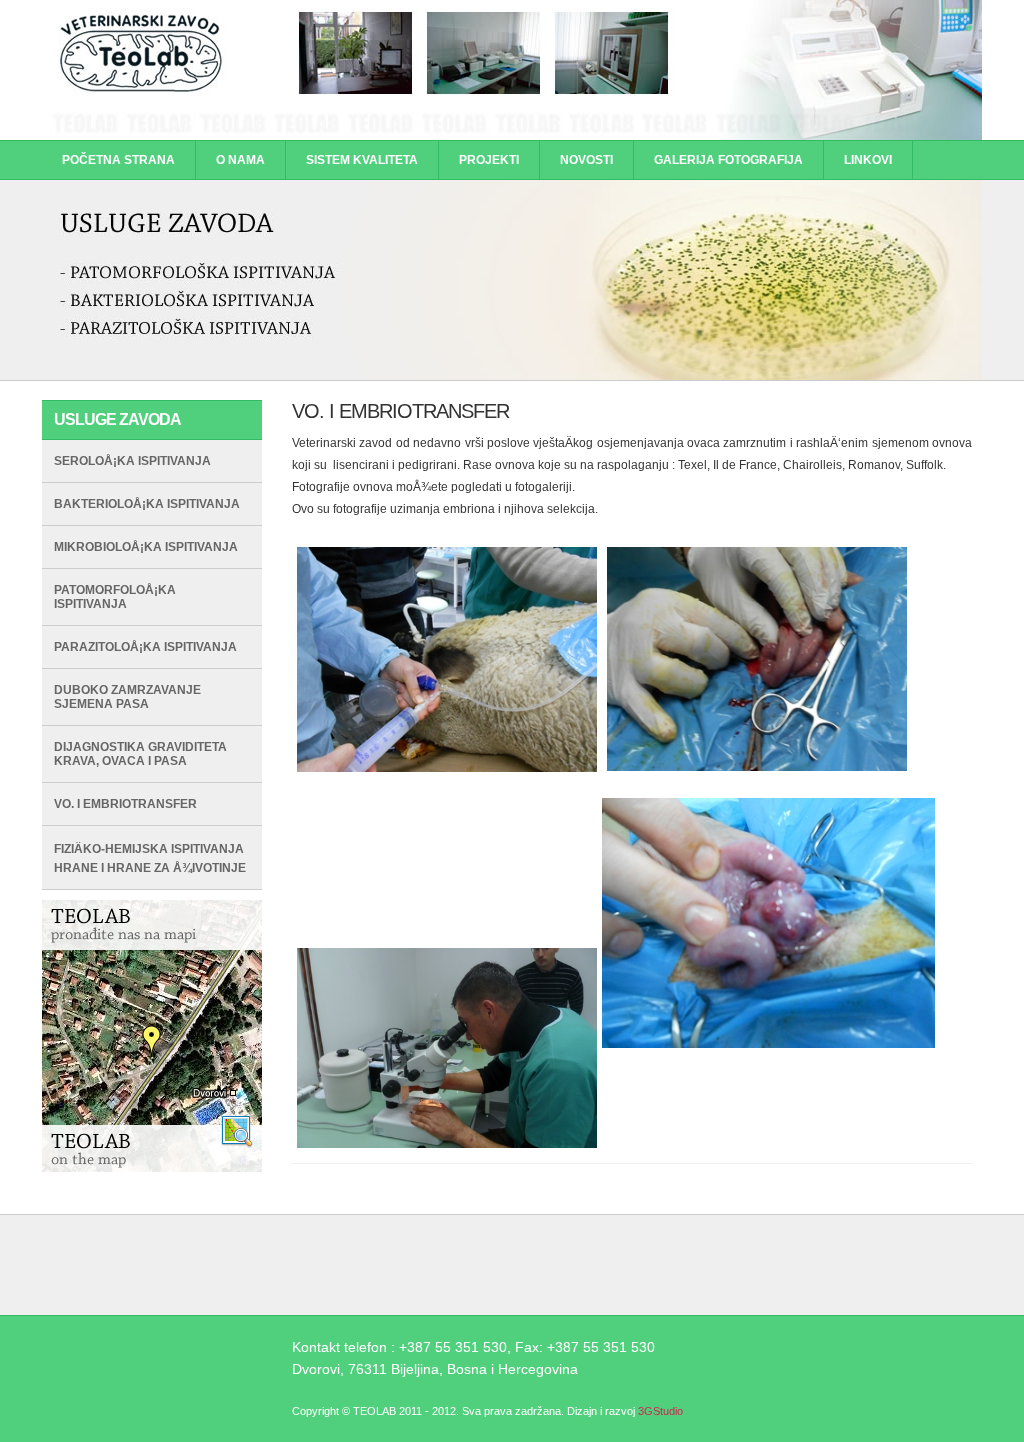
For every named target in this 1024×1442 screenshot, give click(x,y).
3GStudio (660, 1411)
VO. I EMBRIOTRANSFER (125, 804)
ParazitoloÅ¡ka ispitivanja (145, 647)
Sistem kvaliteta (362, 160)
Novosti (586, 160)
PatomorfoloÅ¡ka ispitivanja (115, 597)
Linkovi (868, 160)
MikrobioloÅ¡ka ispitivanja (146, 547)
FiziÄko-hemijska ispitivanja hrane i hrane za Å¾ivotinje (150, 858)
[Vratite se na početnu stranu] (512, 136)
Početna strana (118, 160)
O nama (240, 160)
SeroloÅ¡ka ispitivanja (132, 461)
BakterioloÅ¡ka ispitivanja (147, 504)
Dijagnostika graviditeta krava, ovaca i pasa (140, 754)
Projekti (489, 160)
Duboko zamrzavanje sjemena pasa (127, 697)
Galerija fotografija (728, 160)
